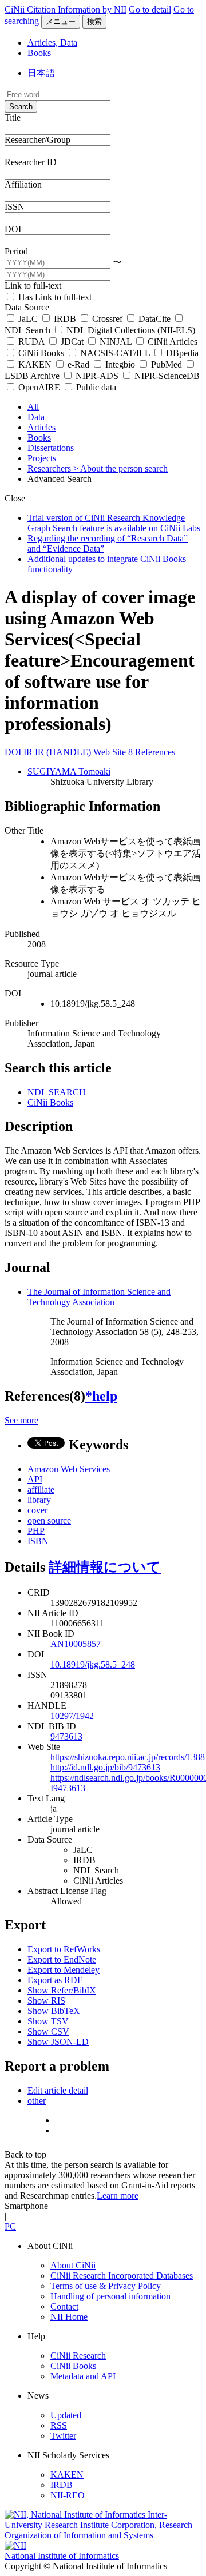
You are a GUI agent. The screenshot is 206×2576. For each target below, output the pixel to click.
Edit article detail (58, 2090)
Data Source (27, 307)
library (39, 1500)
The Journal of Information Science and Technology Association (99, 1297)
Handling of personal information (110, 2296)
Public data (95, 387)
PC (10, 2226)
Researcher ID (31, 162)
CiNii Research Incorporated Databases (122, 2276)
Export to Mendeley (64, 1970)
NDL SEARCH (57, 1092)
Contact (64, 2306)
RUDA (31, 342)
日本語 (41, 73)
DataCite (154, 319)
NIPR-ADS (97, 376)
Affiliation (23, 184)
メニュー (61, 21)
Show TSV (48, 2021)
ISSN (15, 207)
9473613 (66, 1736)
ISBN (38, 1541)
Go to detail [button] (150, 9)
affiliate (41, 1490)
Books (39, 53)
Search (21, 107)
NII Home (69, 2317)
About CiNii (73, 2265)
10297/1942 (72, 1716)
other (37, 2101)
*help (101, 1396)
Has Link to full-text (54, 297)
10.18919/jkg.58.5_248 (93, 1664)
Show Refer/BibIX (62, 1990)
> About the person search (120, 468)
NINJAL (116, 342)
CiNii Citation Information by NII (66, 9)
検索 (94, 21)
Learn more (118, 2196)
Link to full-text (33, 286)
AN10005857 (76, 1644)
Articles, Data (52, 43)
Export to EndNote (62, 1959)
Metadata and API (83, 2376)
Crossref (107, 319)
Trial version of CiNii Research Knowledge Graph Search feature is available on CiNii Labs (114, 523)
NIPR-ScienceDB (166, 376)
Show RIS (46, 2001)
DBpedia (181, 353)
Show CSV (48, 2031)
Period (16, 251)
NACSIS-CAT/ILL (115, 353)
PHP (36, 1531)
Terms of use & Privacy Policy (106, 2286)
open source (49, 1520)
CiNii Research (78, 2356)
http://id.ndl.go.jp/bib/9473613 (105, 1767)
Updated (66, 2415)
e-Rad (78, 364)
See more (21, 1420)
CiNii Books (41, 353)
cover (37, 1510)
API (35, 1479)
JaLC (28, 319)
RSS (59, 2425)
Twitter (63, 2436)
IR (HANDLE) (64, 752)
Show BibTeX (54, 2011)
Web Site (111, 752)
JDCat (72, 342)
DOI (13, 229)
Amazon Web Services (69, 1469)
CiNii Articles (171, 342)
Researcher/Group (37, 140)
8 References (152, 752)
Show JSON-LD (58, 2042)
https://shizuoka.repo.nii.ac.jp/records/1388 (128, 1757)
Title (13, 117)
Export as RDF (55, 1980)
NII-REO (68, 2495)
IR (29, 752)
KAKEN (35, 364)
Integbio (120, 364)
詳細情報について (105, 1567)
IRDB (65, 319)
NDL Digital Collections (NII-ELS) (130, 330)
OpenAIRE (39, 387)
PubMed (167, 364)
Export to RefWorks (64, 1949)
